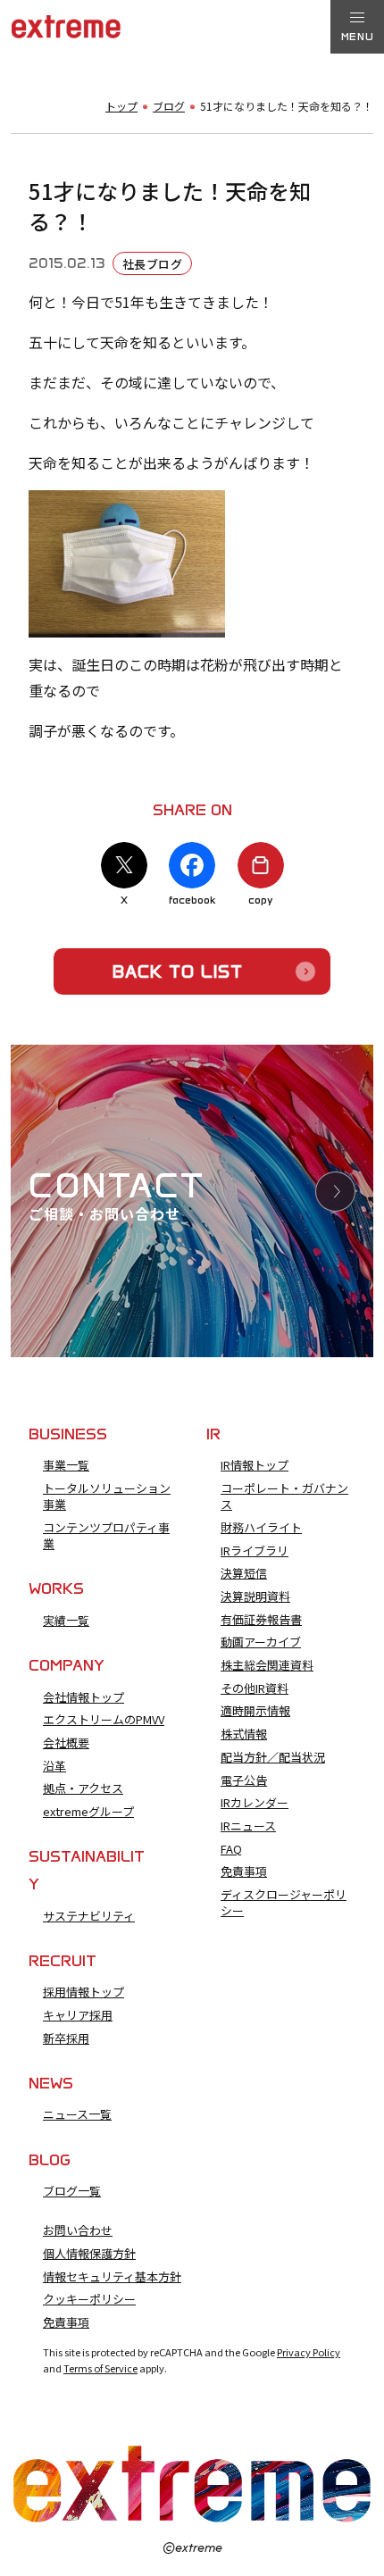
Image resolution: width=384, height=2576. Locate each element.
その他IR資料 (255, 1688)
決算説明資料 (255, 1596)
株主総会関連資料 (267, 1665)
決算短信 (244, 1573)
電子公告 (244, 1780)
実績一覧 (66, 1621)
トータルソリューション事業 (107, 1496)
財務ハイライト (261, 1528)
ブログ (169, 106)
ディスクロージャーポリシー (284, 1903)
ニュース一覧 (77, 2114)
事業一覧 (66, 1465)
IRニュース (248, 1826)
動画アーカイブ (261, 1642)
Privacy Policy (309, 2352)
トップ (121, 106)
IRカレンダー (255, 1803)
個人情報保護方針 (89, 2254)
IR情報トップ (255, 1465)
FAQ (231, 1849)
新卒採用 (66, 2038)
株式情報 (244, 1734)
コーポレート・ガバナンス (284, 1496)
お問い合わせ (78, 2230)
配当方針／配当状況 (273, 1757)
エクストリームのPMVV (104, 1720)
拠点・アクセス (83, 1788)
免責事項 (244, 1872)
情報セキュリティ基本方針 (112, 2277)
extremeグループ (88, 1812)
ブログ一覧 (72, 2191)
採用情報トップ (83, 1992)
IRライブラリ (255, 1551)
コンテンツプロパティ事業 (106, 1536)
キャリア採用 (78, 2015)
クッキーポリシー (89, 2299)
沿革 (54, 1766)
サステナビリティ (89, 1916)
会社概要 (66, 1743)
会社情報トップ (83, 1697)
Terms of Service (100, 2368)
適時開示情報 (255, 1711)
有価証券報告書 (261, 1620)
